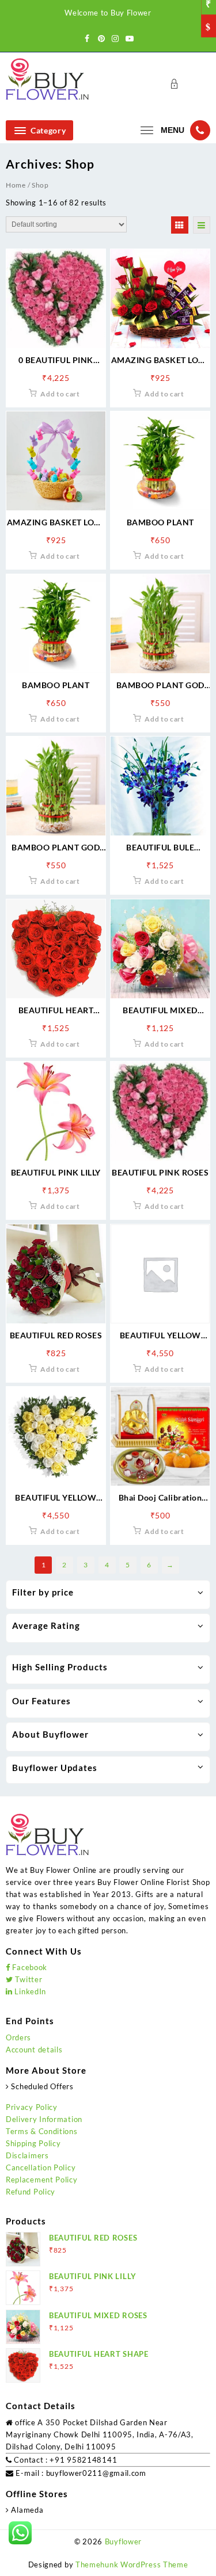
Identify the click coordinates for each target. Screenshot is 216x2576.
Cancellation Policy (41, 2167)
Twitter (28, 1979)
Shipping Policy (33, 2143)
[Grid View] (180, 225)
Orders (18, 2037)
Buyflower (123, 2541)
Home (16, 185)
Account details (34, 2050)
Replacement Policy (42, 2180)
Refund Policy (31, 2192)
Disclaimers (27, 2155)
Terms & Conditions (42, 2131)
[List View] (202, 225)
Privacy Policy (32, 2107)
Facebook (29, 1967)
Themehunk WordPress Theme (132, 2564)
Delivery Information (44, 2119)
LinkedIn (29, 1991)
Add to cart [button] (60, 394)
